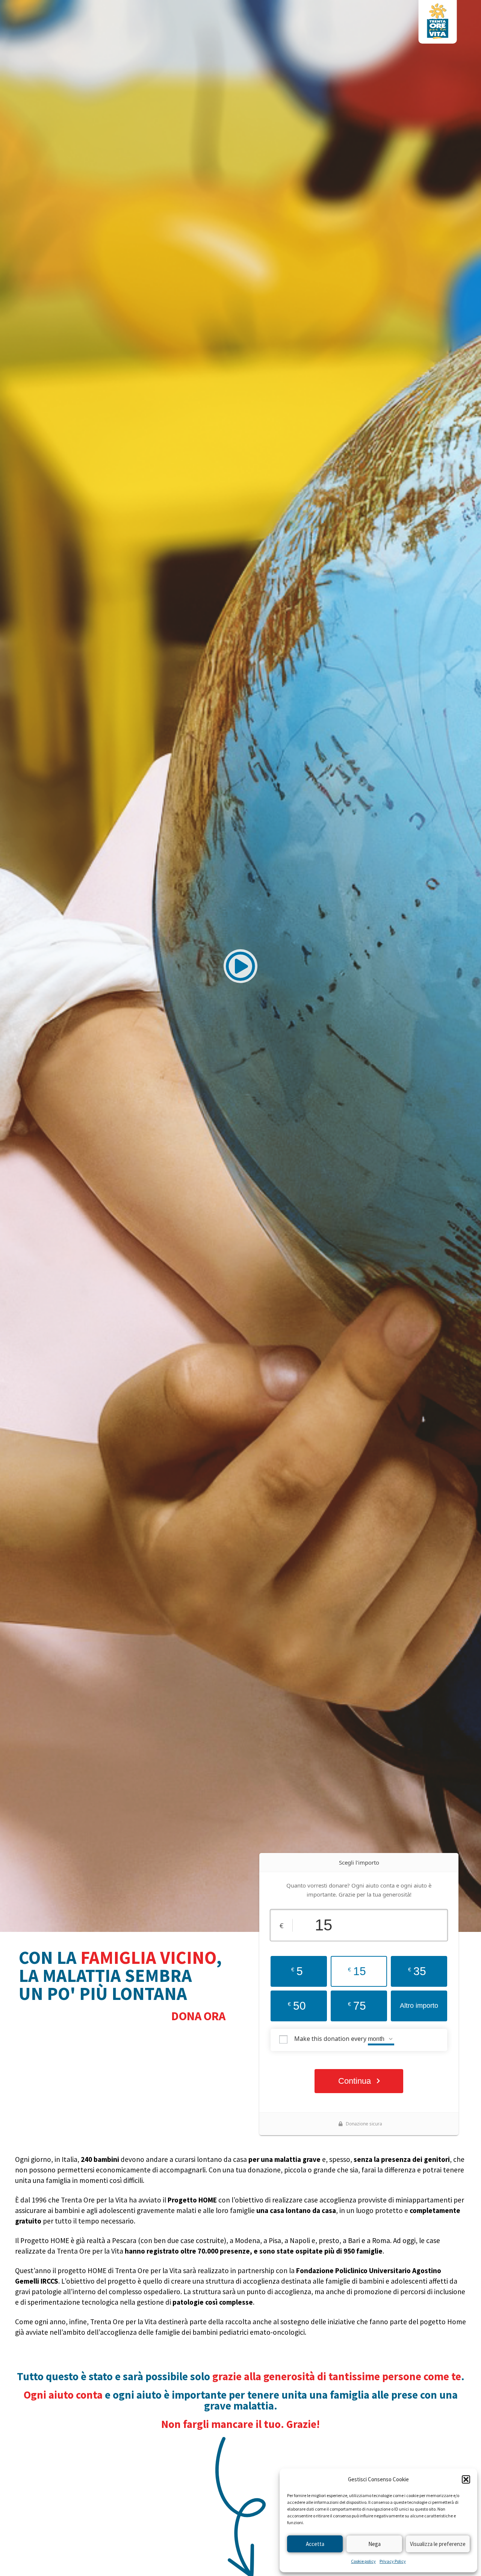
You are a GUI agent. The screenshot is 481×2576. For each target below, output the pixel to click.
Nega (374, 2544)
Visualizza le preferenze (438, 2544)
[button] (466, 2479)
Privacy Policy (393, 2561)
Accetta (315, 2544)
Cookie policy (363, 2561)
